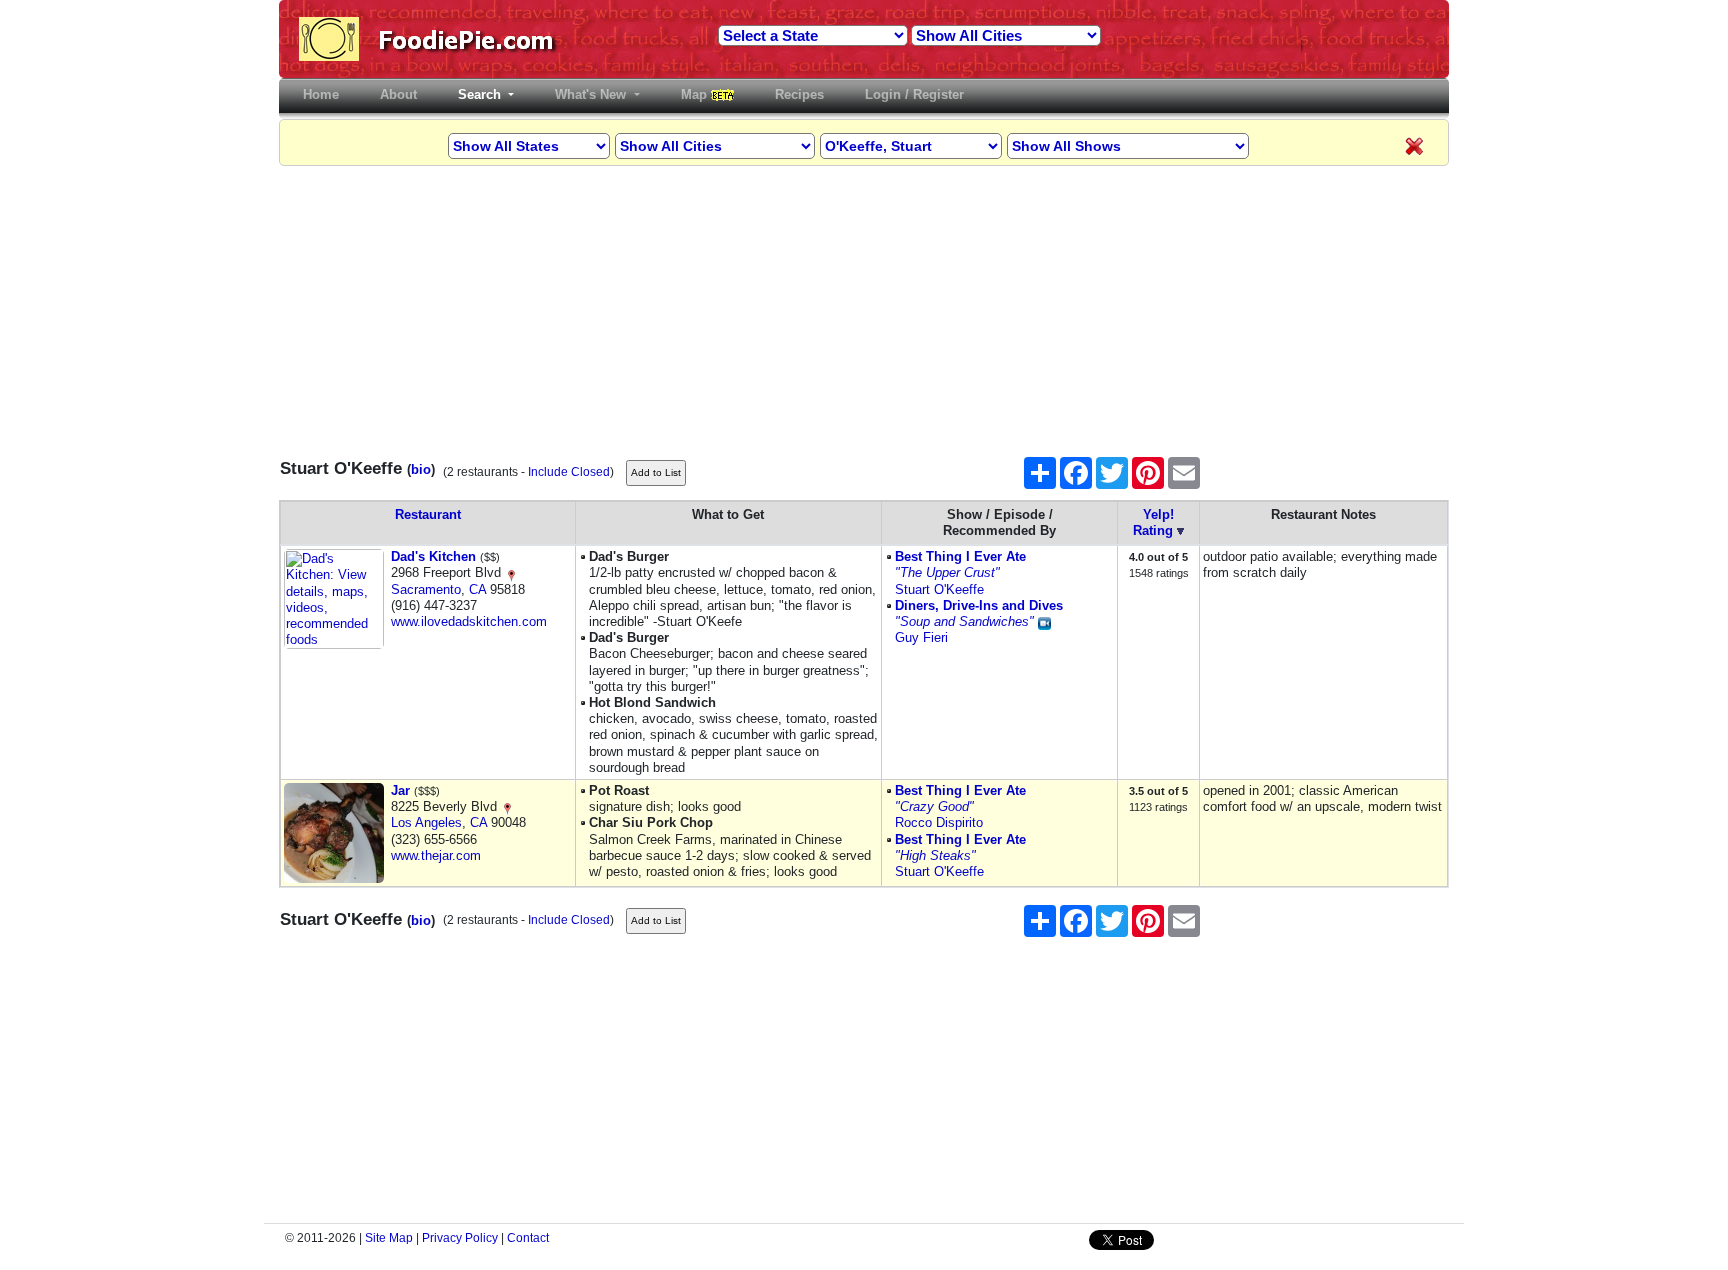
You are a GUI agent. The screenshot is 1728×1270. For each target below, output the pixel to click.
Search (481, 94)
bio (421, 469)
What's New (592, 94)
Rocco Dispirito (939, 822)
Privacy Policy (460, 1238)
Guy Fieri (921, 637)
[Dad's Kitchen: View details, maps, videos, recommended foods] (334, 598)
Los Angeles (426, 822)
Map (696, 94)
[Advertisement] (864, 306)
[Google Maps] (511, 572)
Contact (528, 1238)
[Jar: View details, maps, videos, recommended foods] (334, 832)
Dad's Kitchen (433, 556)
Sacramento (426, 589)
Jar (400, 790)
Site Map (389, 1238)
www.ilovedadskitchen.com (469, 621)
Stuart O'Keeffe (939, 589)
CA (477, 589)
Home (325, 94)
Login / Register (914, 94)
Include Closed (569, 472)
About (398, 94)
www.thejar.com (436, 855)
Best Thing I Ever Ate (960, 556)
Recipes (799, 94)
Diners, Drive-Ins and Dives (979, 605)
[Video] (1044, 621)
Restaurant (428, 514)
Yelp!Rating (1153, 522)
